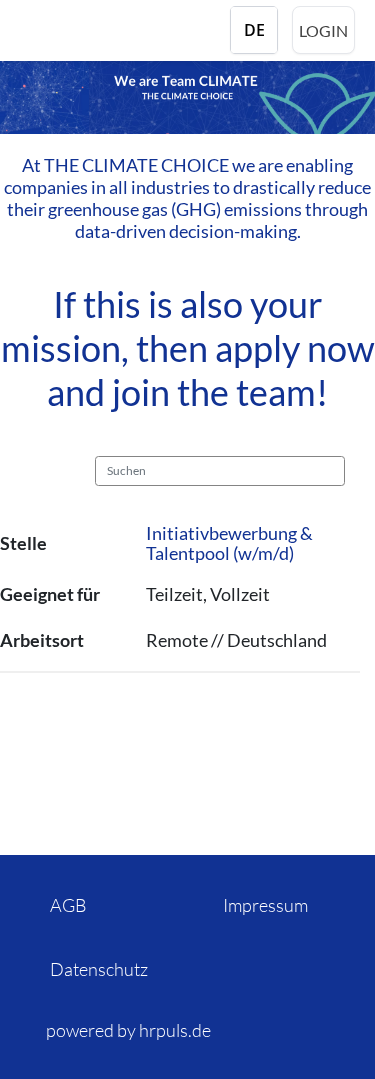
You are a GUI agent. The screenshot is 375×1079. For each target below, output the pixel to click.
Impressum (265, 905)
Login (323, 30)
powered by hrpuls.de (128, 1030)
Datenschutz (99, 969)
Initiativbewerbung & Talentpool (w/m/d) (229, 543)
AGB (68, 905)
